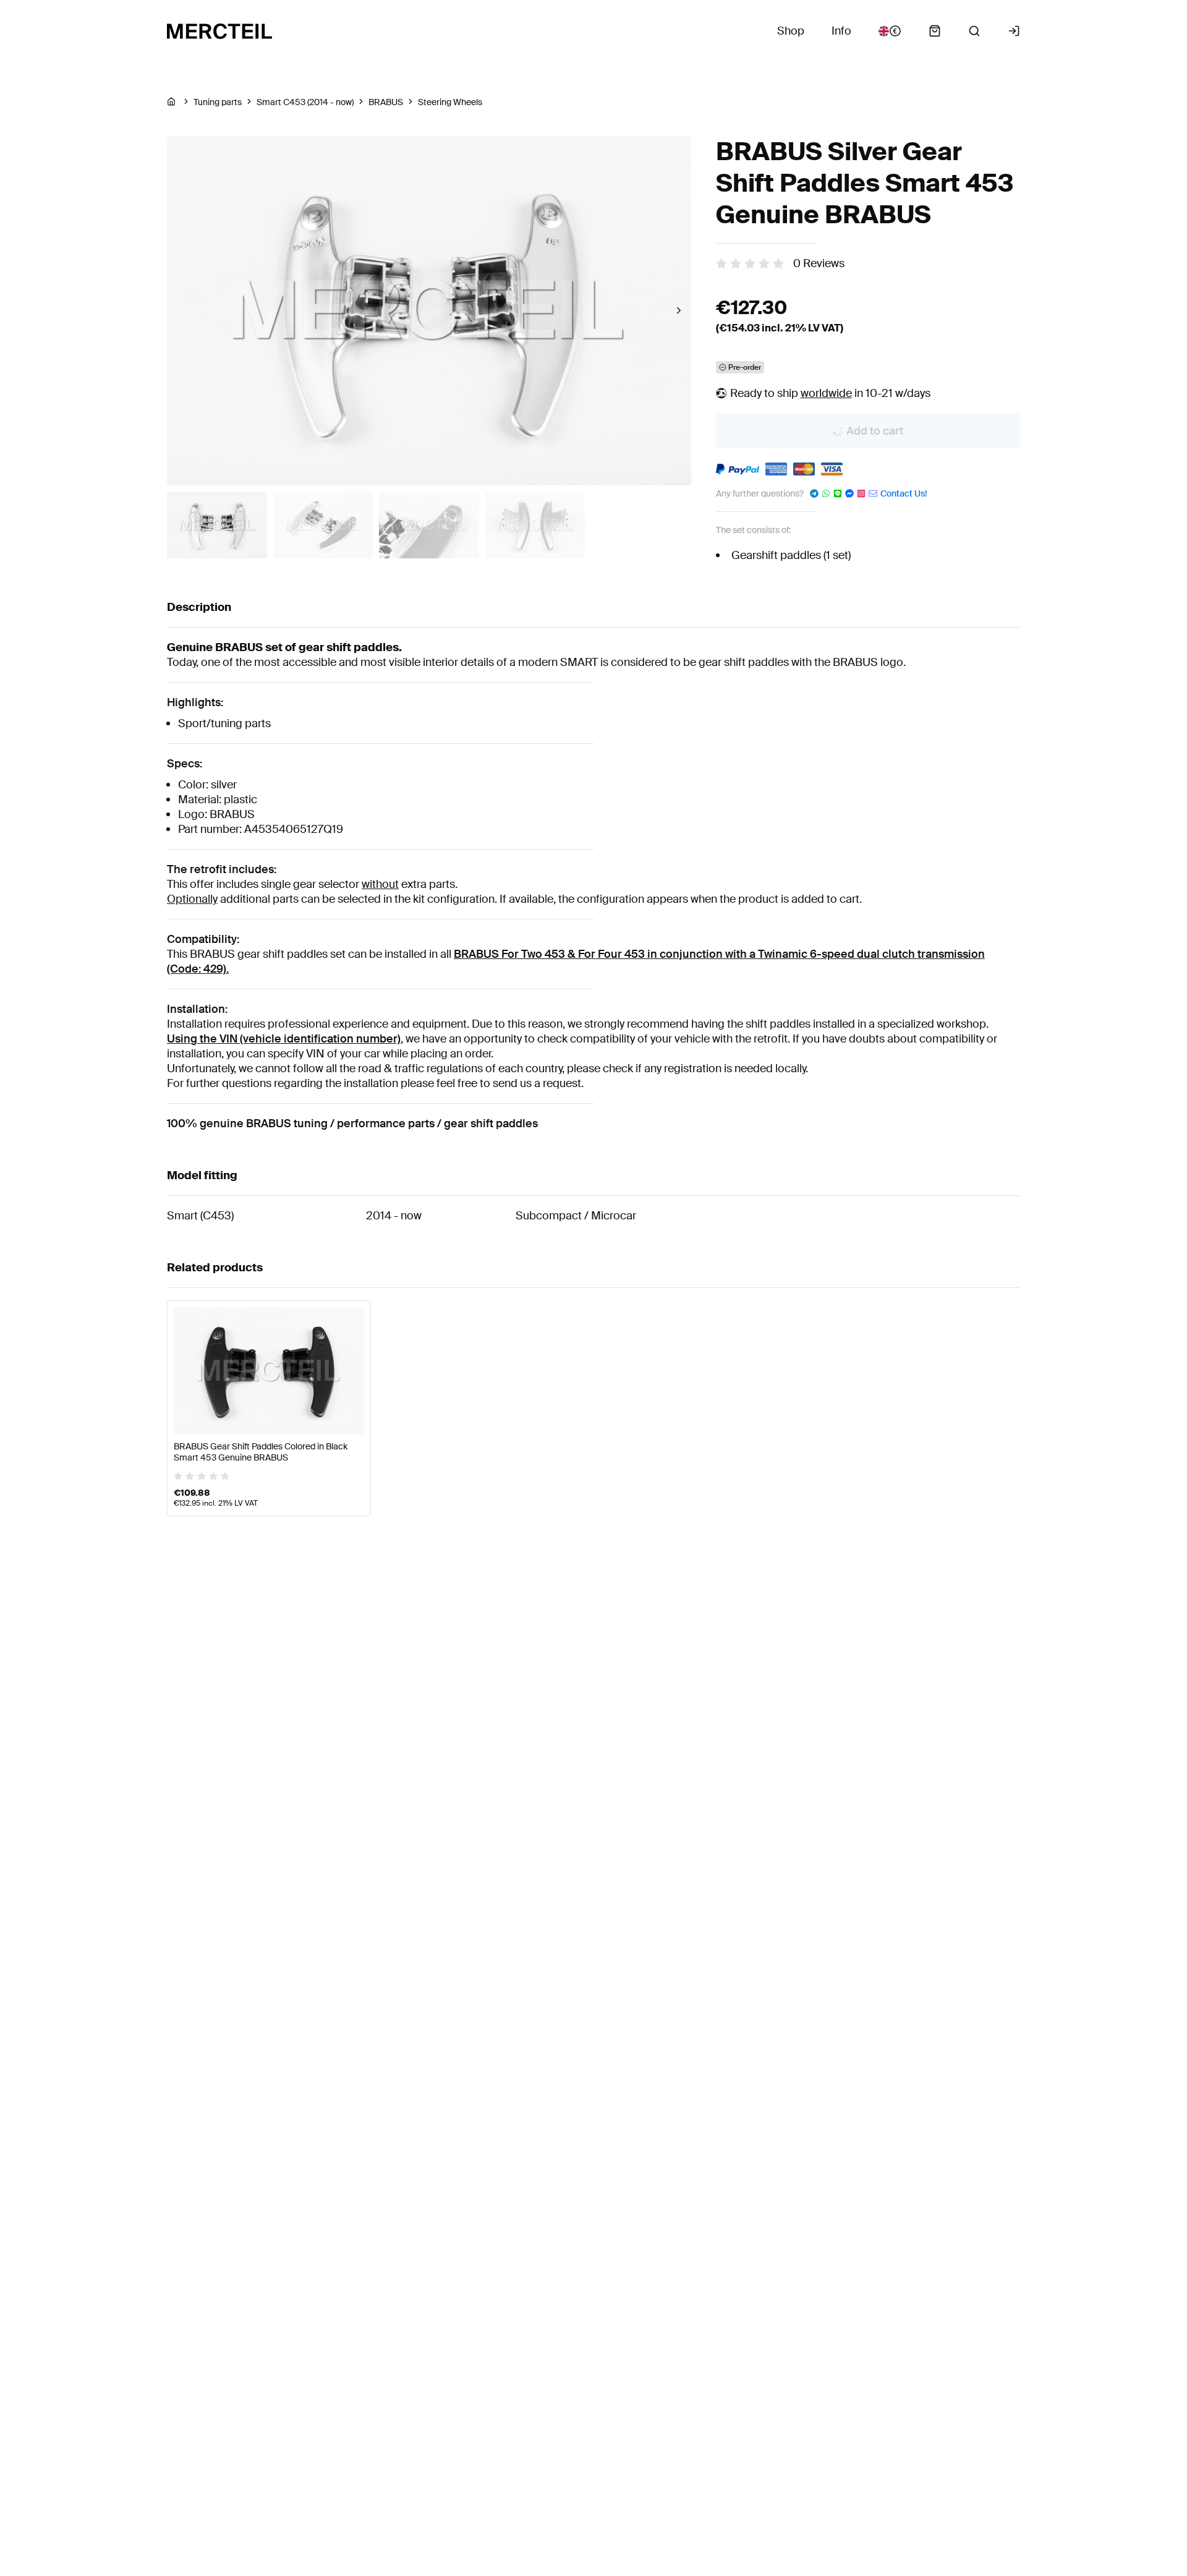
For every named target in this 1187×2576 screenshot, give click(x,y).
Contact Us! (904, 493)
